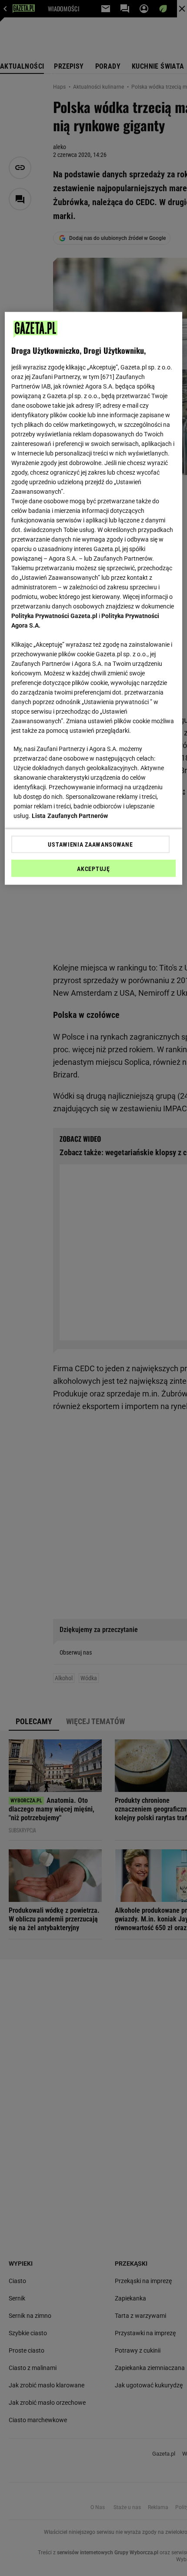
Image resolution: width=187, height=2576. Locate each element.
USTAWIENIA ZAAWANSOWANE (90, 844)
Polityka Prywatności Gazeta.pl (54, 616)
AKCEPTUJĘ (93, 869)
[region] (94, 598)
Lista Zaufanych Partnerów (70, 816)
